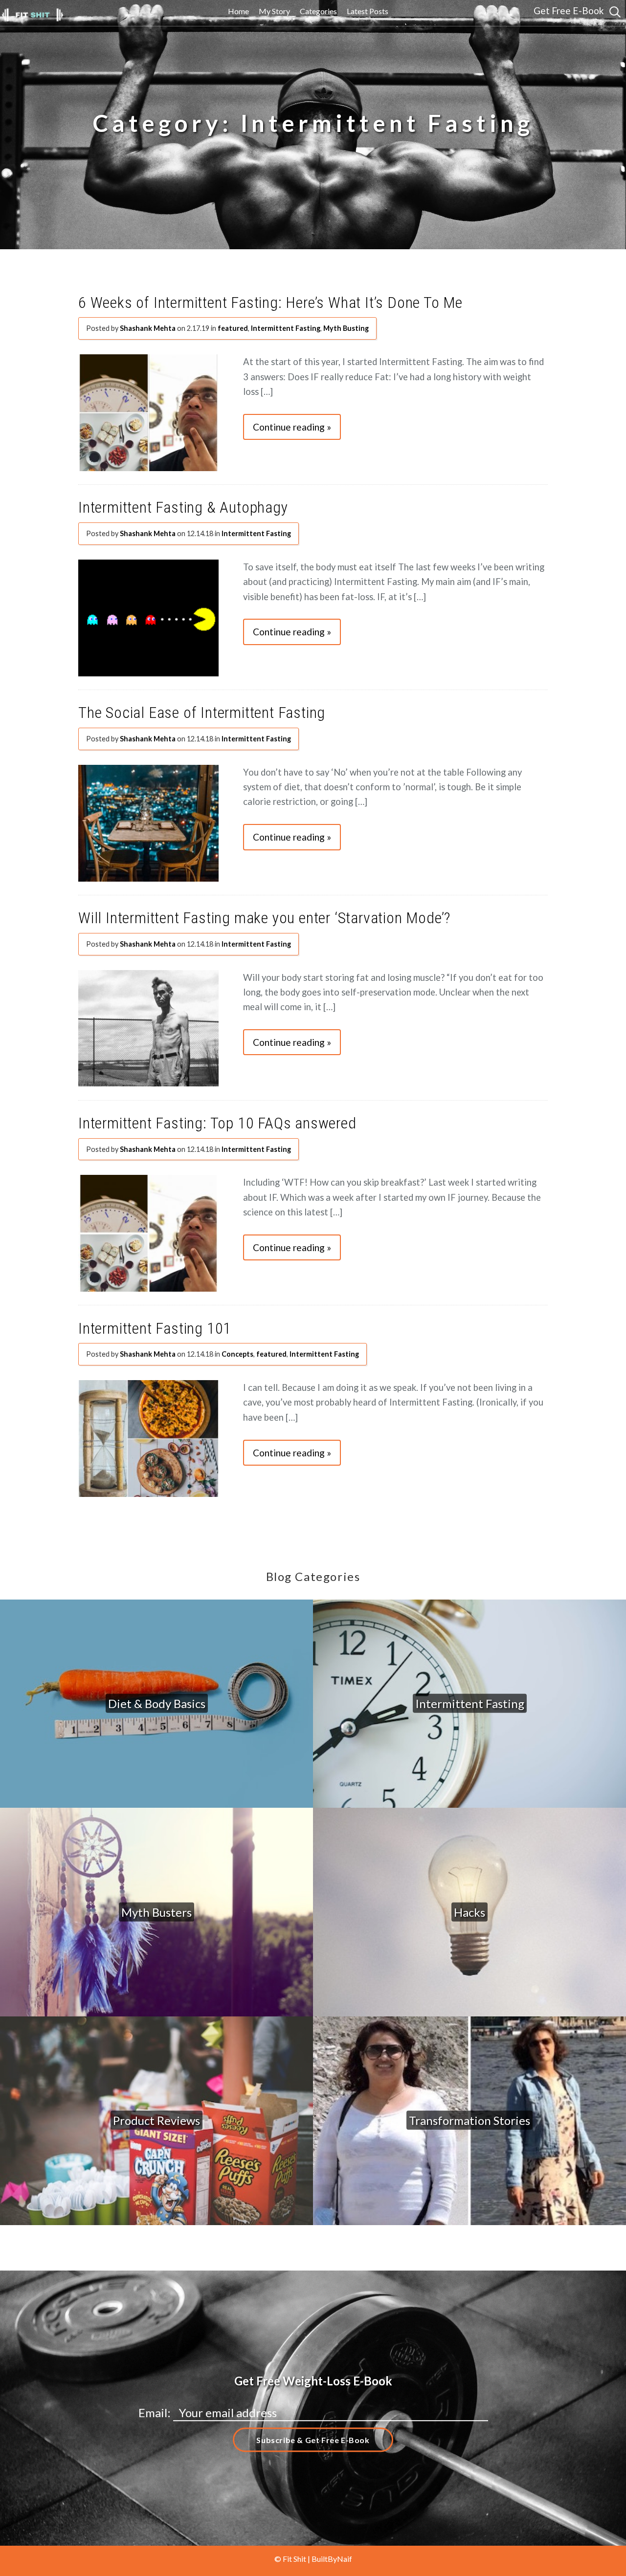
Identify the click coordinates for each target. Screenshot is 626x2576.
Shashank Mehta (148, 328)
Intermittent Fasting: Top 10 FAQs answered (217, 1123)
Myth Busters (156, 1912)
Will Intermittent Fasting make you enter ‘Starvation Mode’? (264, 918)
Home (238, 11)
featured (233, 328)
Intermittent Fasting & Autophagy (183, 507)
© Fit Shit (291, 2559)
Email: (156, 2413)
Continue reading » (292, 427)
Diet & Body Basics (157, 1703)
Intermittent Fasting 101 (155, 1328)
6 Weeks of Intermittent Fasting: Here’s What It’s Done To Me (270, 303)
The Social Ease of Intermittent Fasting (202, 713)
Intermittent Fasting (286, 328)
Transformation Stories (469, 2120)
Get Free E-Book (569, 11)
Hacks (469, 1912)
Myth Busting (346, 328)
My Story (274, 11)
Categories (318, 11)
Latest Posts (368, 11)
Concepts (237, 1354)
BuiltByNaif (332, 2559)
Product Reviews (156, 2120)
